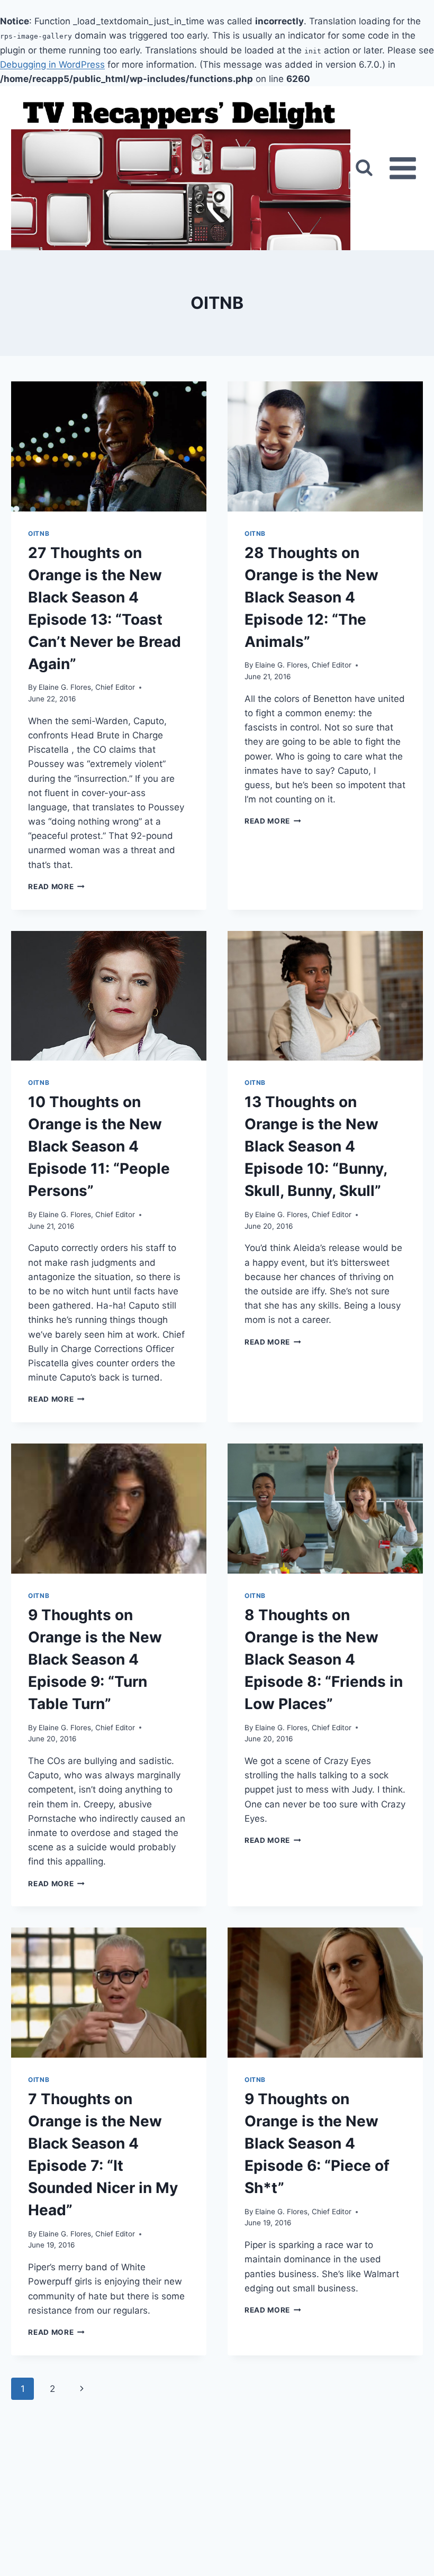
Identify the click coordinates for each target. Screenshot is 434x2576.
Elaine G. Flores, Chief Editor (87, 687)
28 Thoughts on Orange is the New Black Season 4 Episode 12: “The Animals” (311, 597)
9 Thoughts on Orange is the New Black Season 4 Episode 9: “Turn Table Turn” (95, 1659)
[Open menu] (403, 168)
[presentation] (109, 446)
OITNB (39, 533)
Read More (56, 887)
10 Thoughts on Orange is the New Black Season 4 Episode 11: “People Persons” (99, 1146)
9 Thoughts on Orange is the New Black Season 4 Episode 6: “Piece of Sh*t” (317, 2143)
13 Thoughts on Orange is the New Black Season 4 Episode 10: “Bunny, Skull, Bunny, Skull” (316, 1146)
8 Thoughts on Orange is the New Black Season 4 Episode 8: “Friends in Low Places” (324, 1659)
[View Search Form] (364, 168)
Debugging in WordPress (52, 65)
